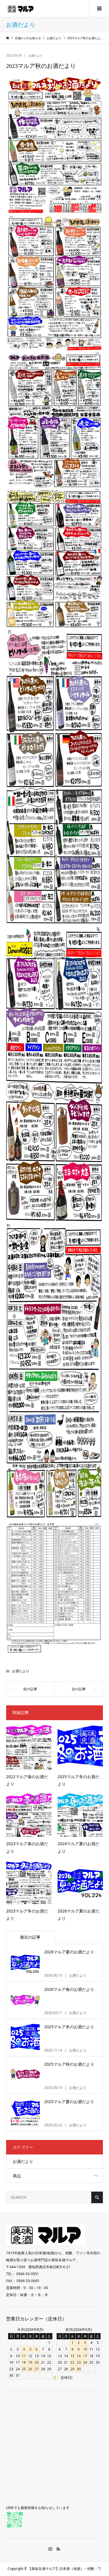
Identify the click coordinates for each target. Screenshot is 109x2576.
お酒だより (35, 55)
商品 (17, 2176)
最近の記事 (30, 1937)
